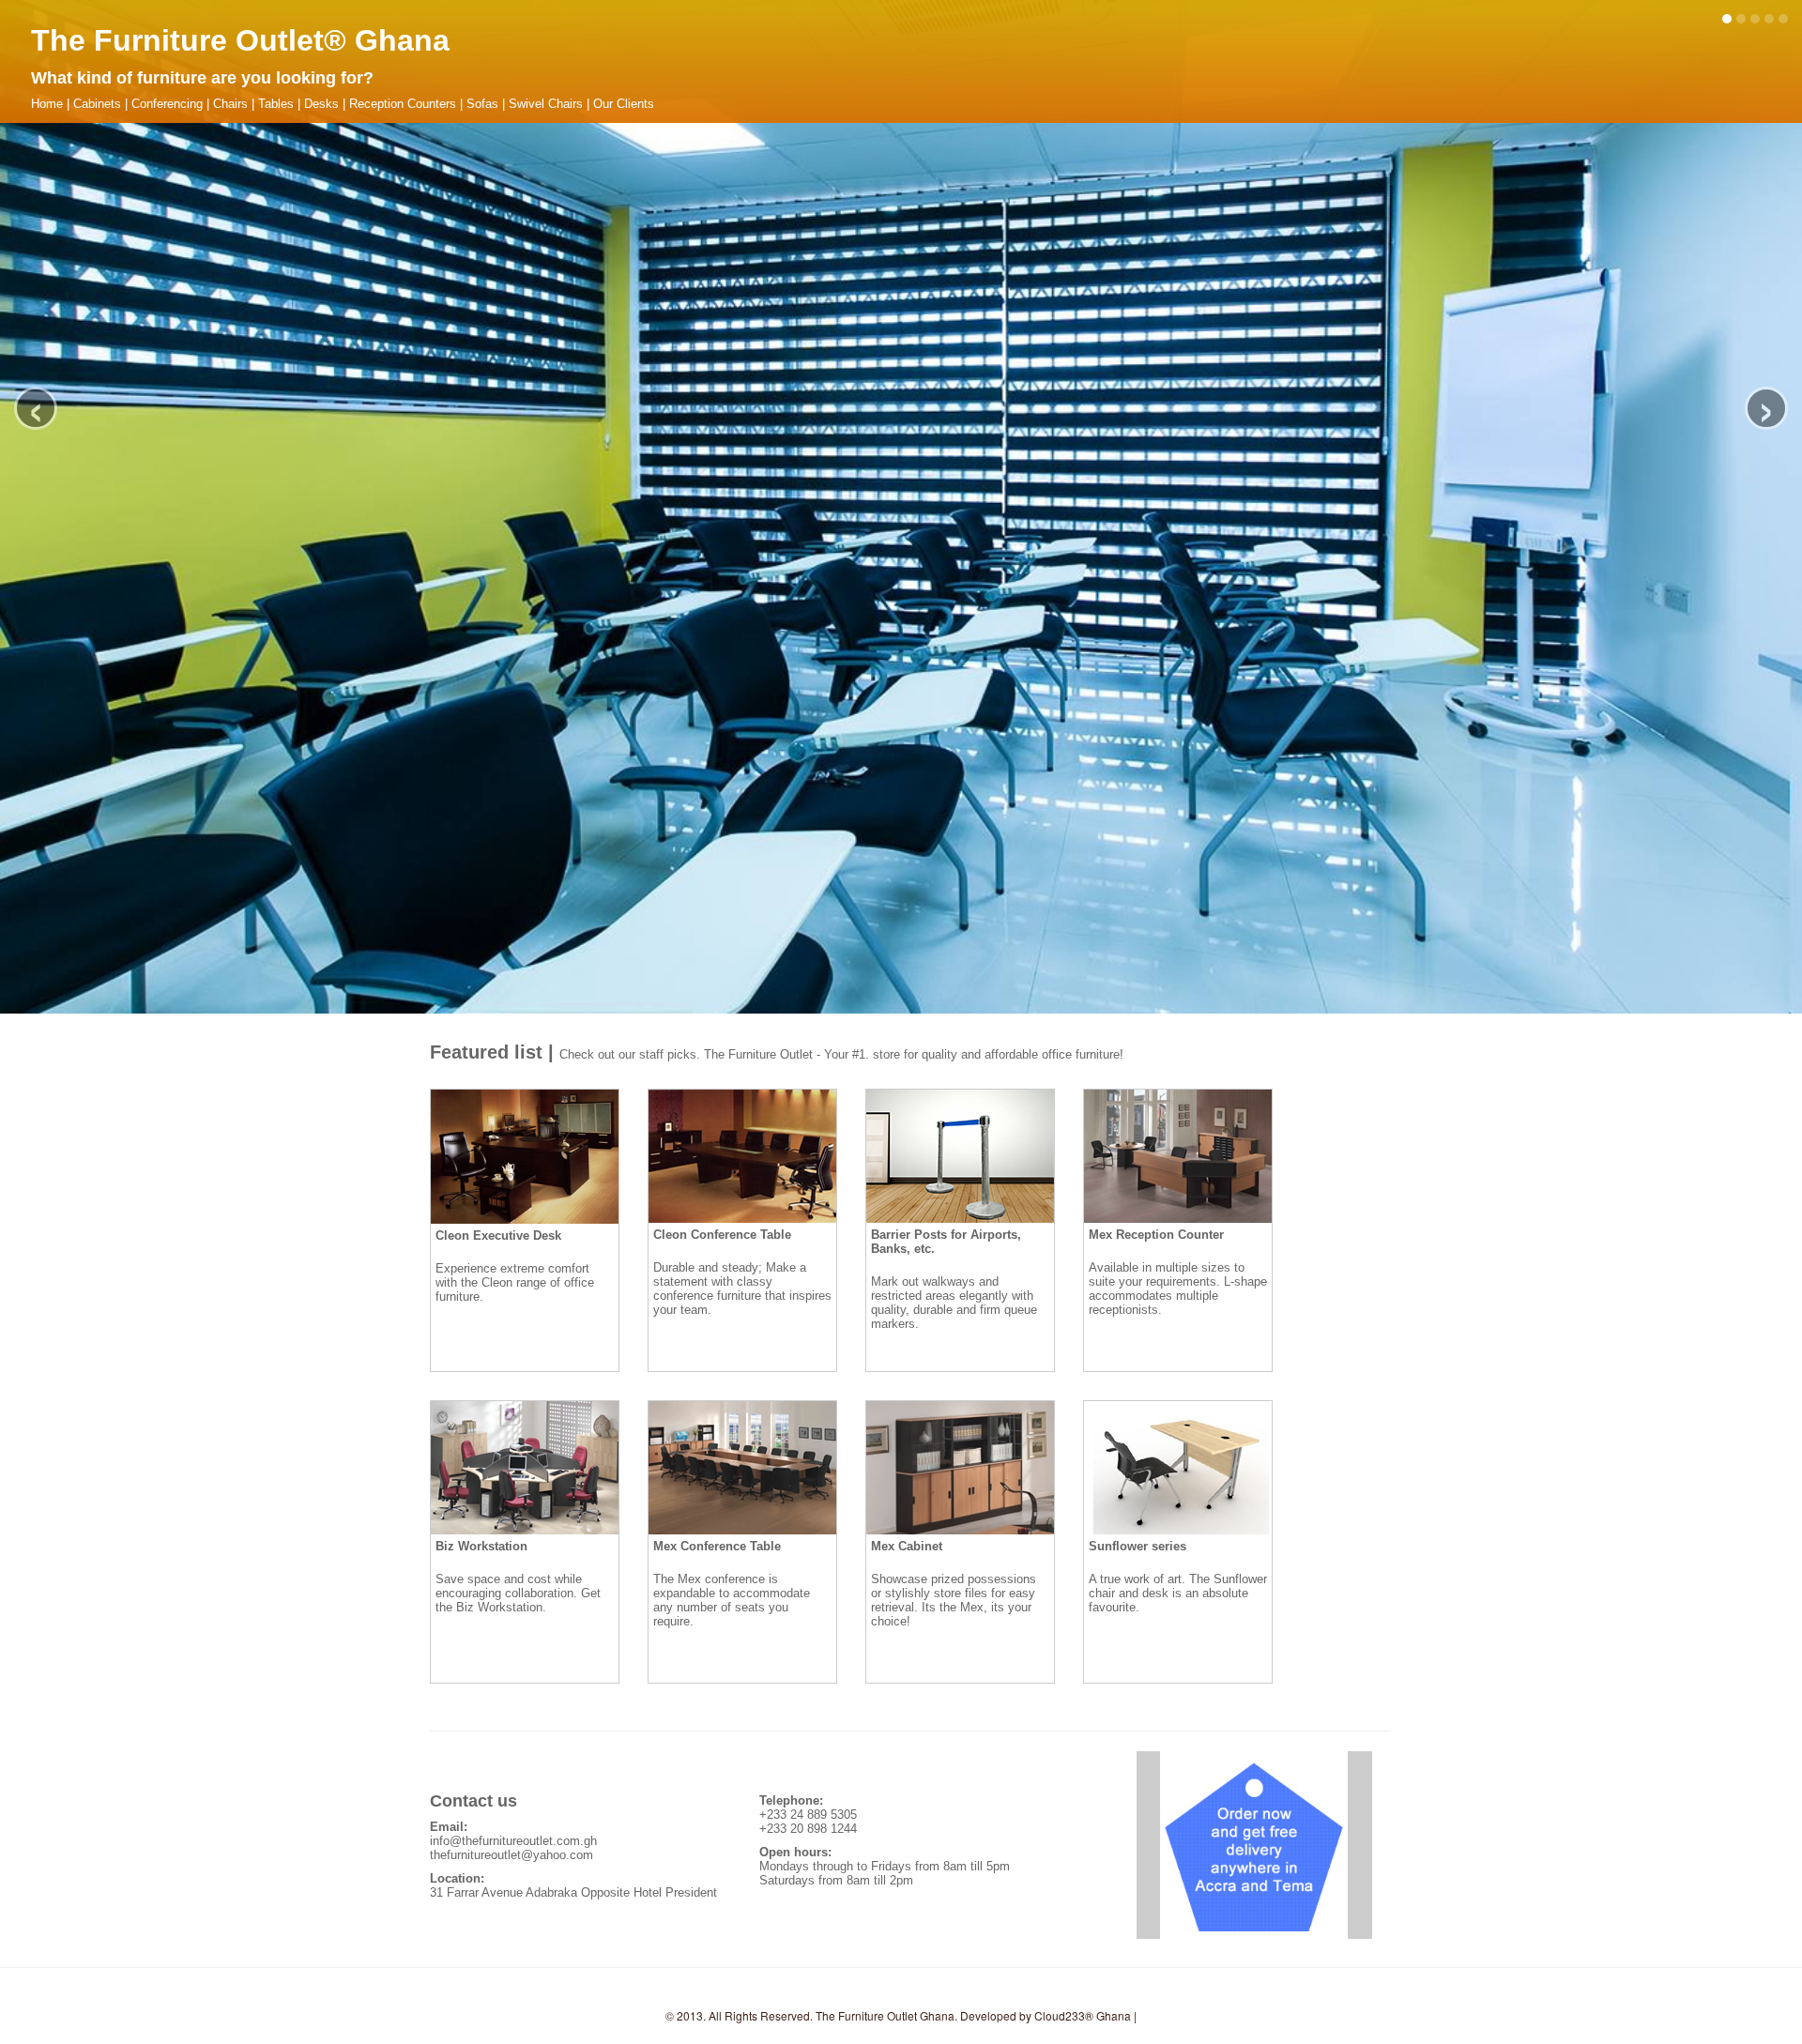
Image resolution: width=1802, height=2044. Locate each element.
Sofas (482, 104)
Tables (276, 104)
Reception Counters (403, 104)
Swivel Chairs (546, 104)
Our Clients (624, 104)
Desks (321, 104)
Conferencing (167, 104)
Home (47, 104)
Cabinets (97, 104)
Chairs (230, 104)
